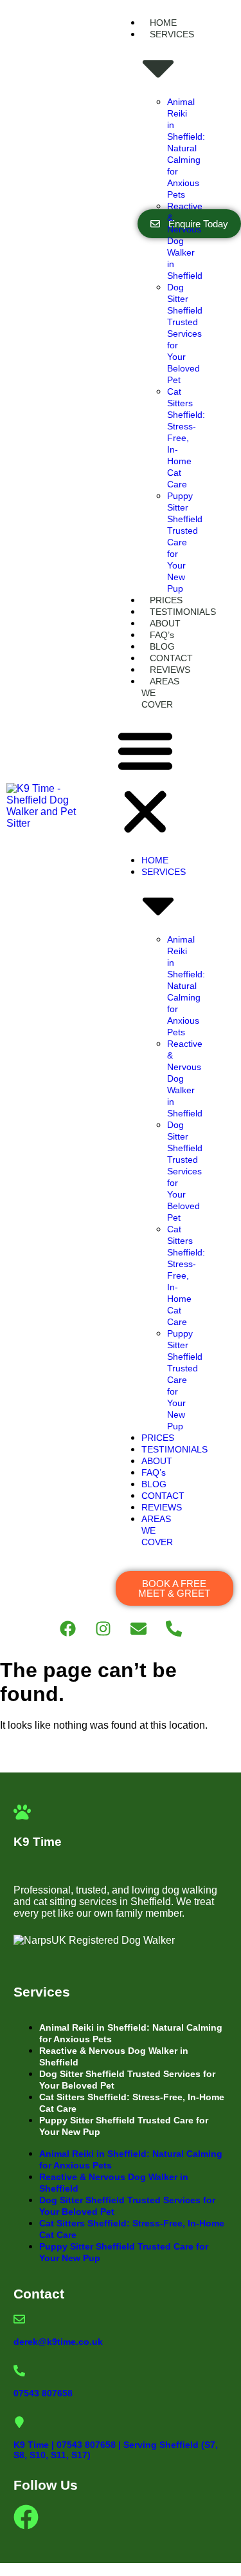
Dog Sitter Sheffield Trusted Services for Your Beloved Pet (185, 334)
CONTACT (171, 658)
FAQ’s (162, 635)
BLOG (162, 646)
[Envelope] (138, 1628)
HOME (163, 23)
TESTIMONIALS (183, 612)
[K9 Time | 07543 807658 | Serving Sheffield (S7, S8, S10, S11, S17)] (19, 2422)
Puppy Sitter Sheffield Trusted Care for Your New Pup (185, 542)
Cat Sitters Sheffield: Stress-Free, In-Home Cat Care (186, 438)
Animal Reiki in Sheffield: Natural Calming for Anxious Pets (186, 148)
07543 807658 (43, 2393)
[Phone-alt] (174, 1628)
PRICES (166, 600)
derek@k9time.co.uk (58, 2342)
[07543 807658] (19, 2371)
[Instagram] (103, 1628)
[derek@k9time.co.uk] (19, 2319)
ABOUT (165, 623)
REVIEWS (170, 670)
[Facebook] (67, 1628)
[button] (145, 782)
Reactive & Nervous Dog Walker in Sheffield (114, 2056)
